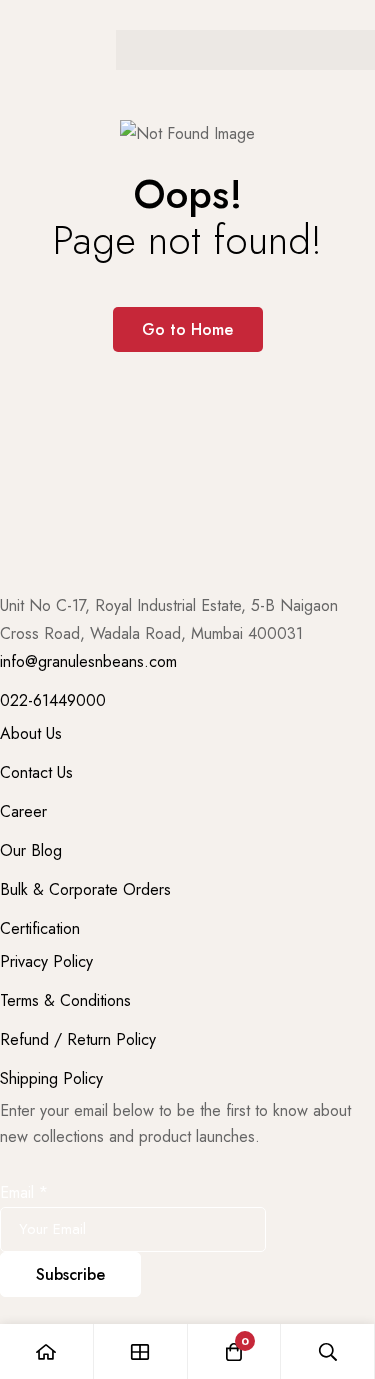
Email (24, 1192)
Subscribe (70, 1274)
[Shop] (141, 1351)
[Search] (328, 1351)
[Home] (47, 1351)
